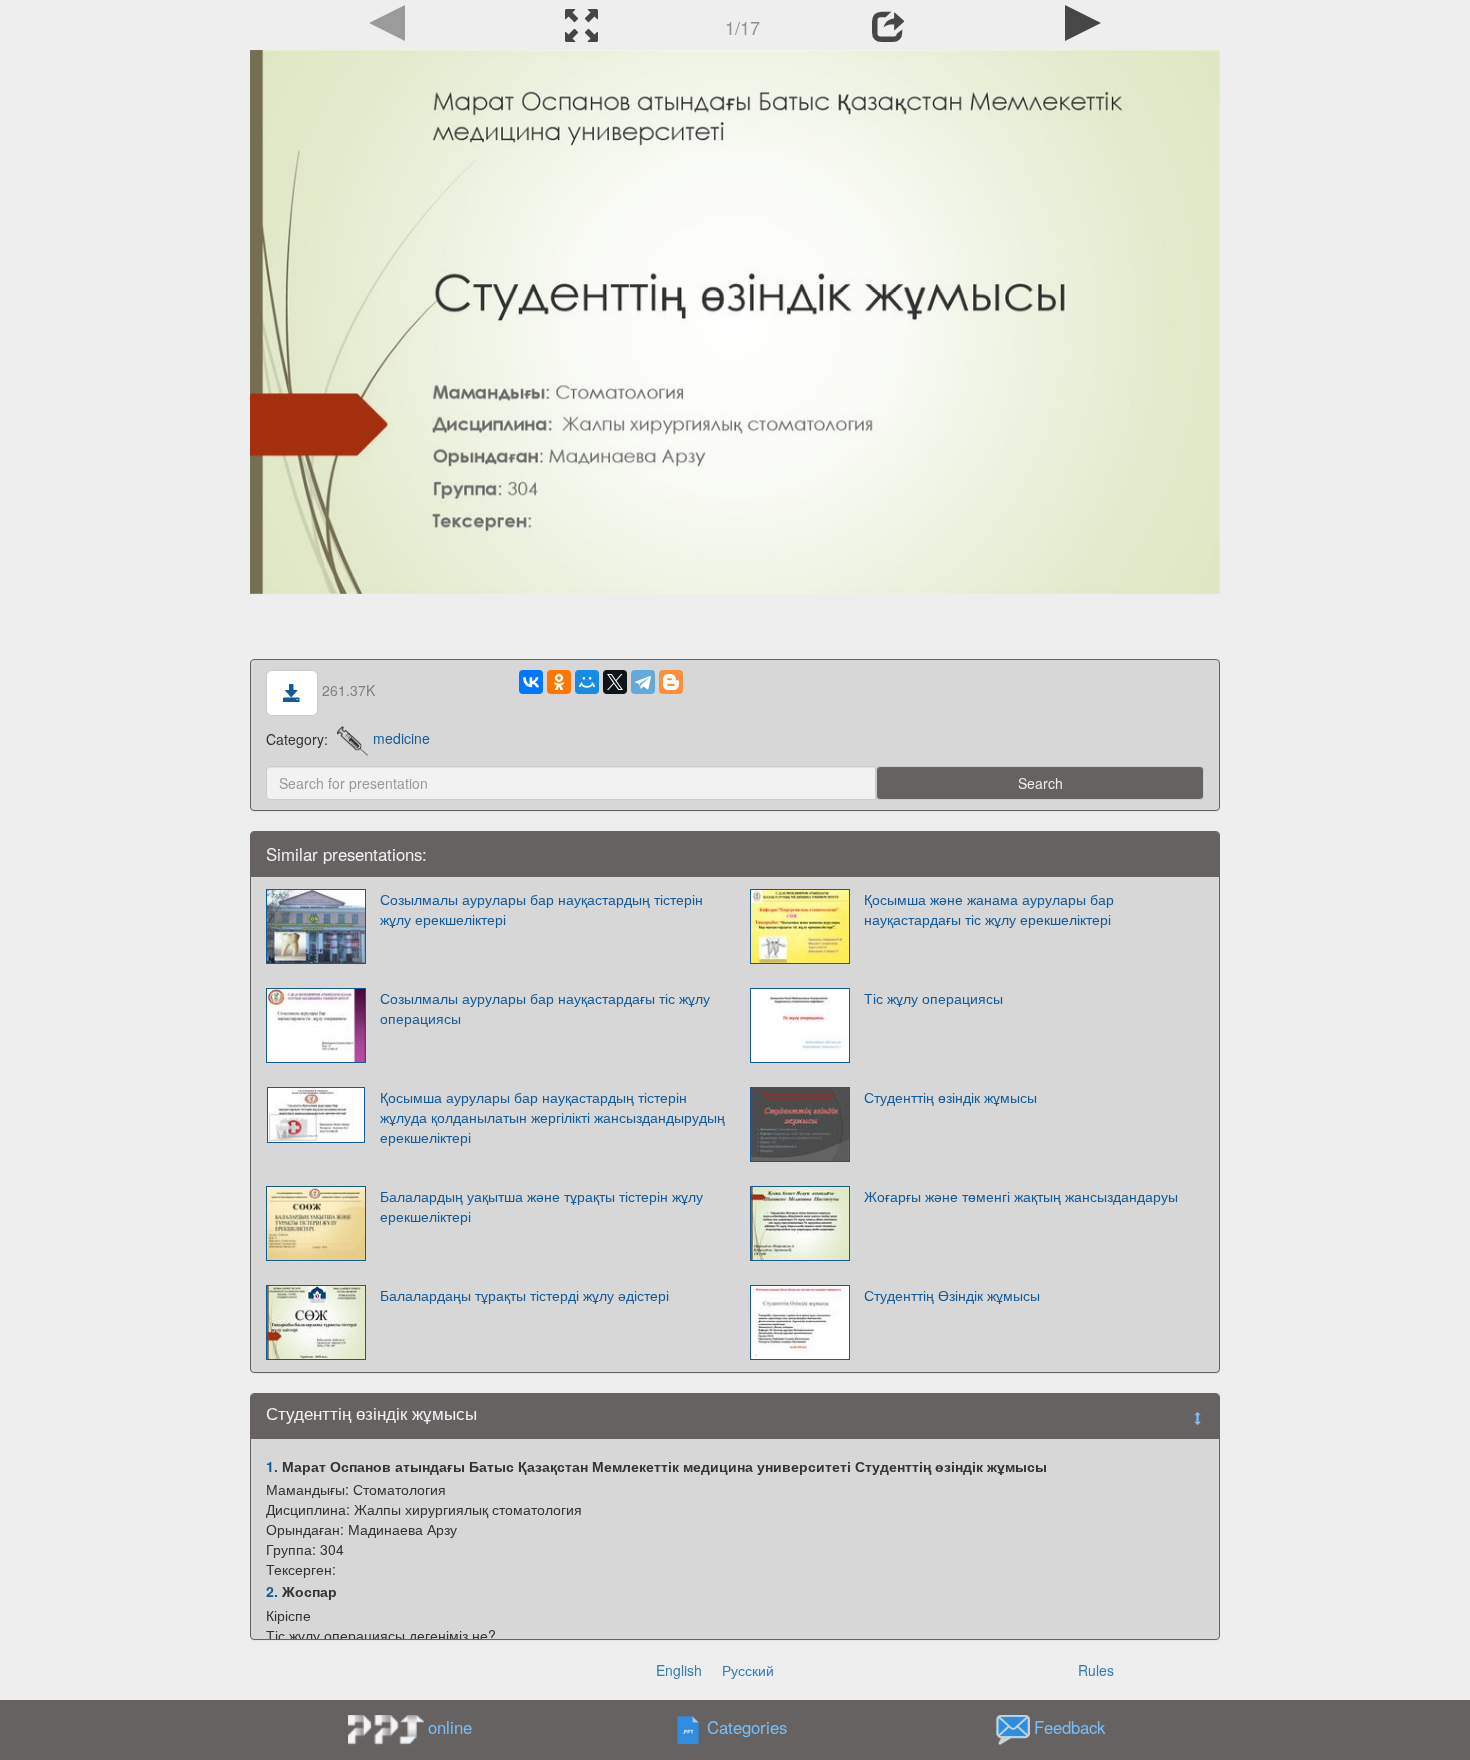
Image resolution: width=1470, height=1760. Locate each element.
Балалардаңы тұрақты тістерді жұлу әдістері (524, 1295)
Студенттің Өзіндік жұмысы (952, 1295)
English (679, 1670)
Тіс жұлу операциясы (933, 998)
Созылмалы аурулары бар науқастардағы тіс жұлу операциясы (545, 1008)
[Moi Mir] (587, 682)
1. (272, 1466)
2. (272, 1591)
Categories (747, 1727)
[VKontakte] (531, 682)
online (450, 1727)
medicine (401, 738)
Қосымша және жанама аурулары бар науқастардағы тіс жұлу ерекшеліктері (989, 909)
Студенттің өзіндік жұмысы (950, 1097)
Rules (1096, 1670)
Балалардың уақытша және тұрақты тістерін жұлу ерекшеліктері (541, 1206)
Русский (748, 1670)
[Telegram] (643, 682)
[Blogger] (671, 682)
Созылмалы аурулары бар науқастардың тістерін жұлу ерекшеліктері (541, 909)
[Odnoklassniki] (559, 682)
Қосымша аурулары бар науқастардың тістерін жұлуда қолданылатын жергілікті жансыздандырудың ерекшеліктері (552, 1117)
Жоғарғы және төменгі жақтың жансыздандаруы (1021, 1196)
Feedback (1069, 1727)
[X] (615, 682)
